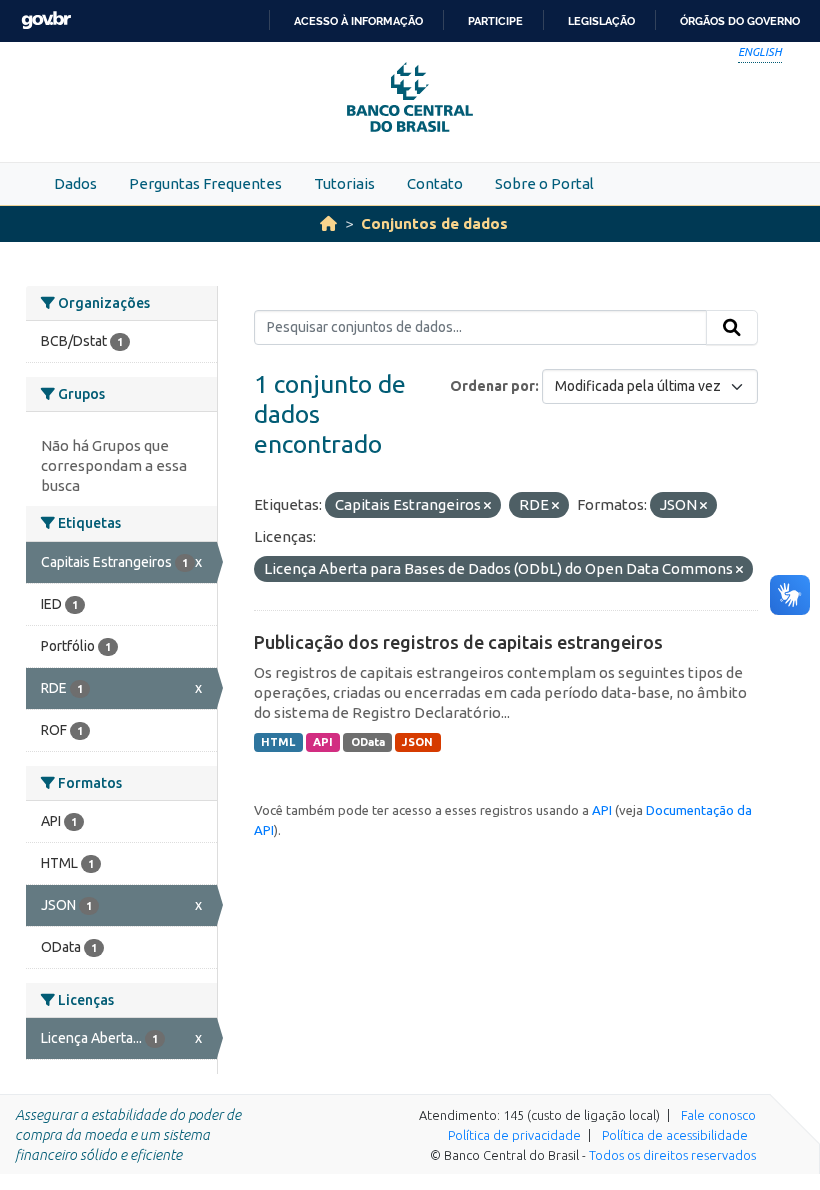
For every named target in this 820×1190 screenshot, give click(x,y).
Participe (495, 21)
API (323, 742)
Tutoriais (344, 183)
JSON (417, 742)
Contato (435, 183)
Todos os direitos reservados (672, 1155)
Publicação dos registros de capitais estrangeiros (458, 642)
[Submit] (732, 328)
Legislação (601, 21)
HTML (278, 742)
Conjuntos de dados (434, 223)
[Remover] (487, 506)
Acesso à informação (358, 21)
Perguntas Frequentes (205, 183)
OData (368, 742)
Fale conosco (718, 1115)
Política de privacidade (514, 1135)
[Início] (328, 223)
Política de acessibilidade (675, 1135)
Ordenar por (492, 386)
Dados (75, 183)
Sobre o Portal (544, 183)
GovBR (46, 20)
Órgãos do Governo (740, 21)
